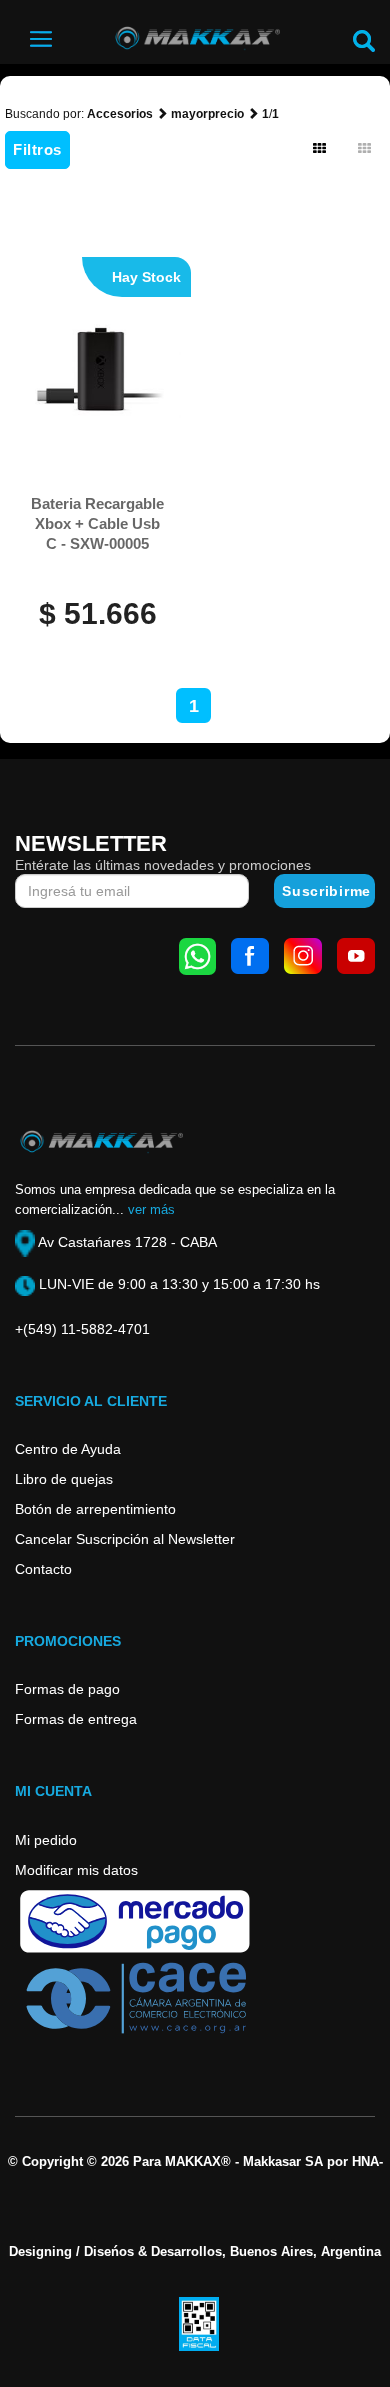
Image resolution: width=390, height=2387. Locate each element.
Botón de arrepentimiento (95, 1509)
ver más (151, 1209)
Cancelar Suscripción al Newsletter (125, 1539)
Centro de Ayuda (68, 1449)
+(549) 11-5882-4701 (82, 1329)
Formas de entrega (76, 1719)
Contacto (43, 1569)
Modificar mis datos (76, 1870)
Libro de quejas (64, 1479)
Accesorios (120, 114)
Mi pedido (46, 1840)
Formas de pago (67, 1689)
